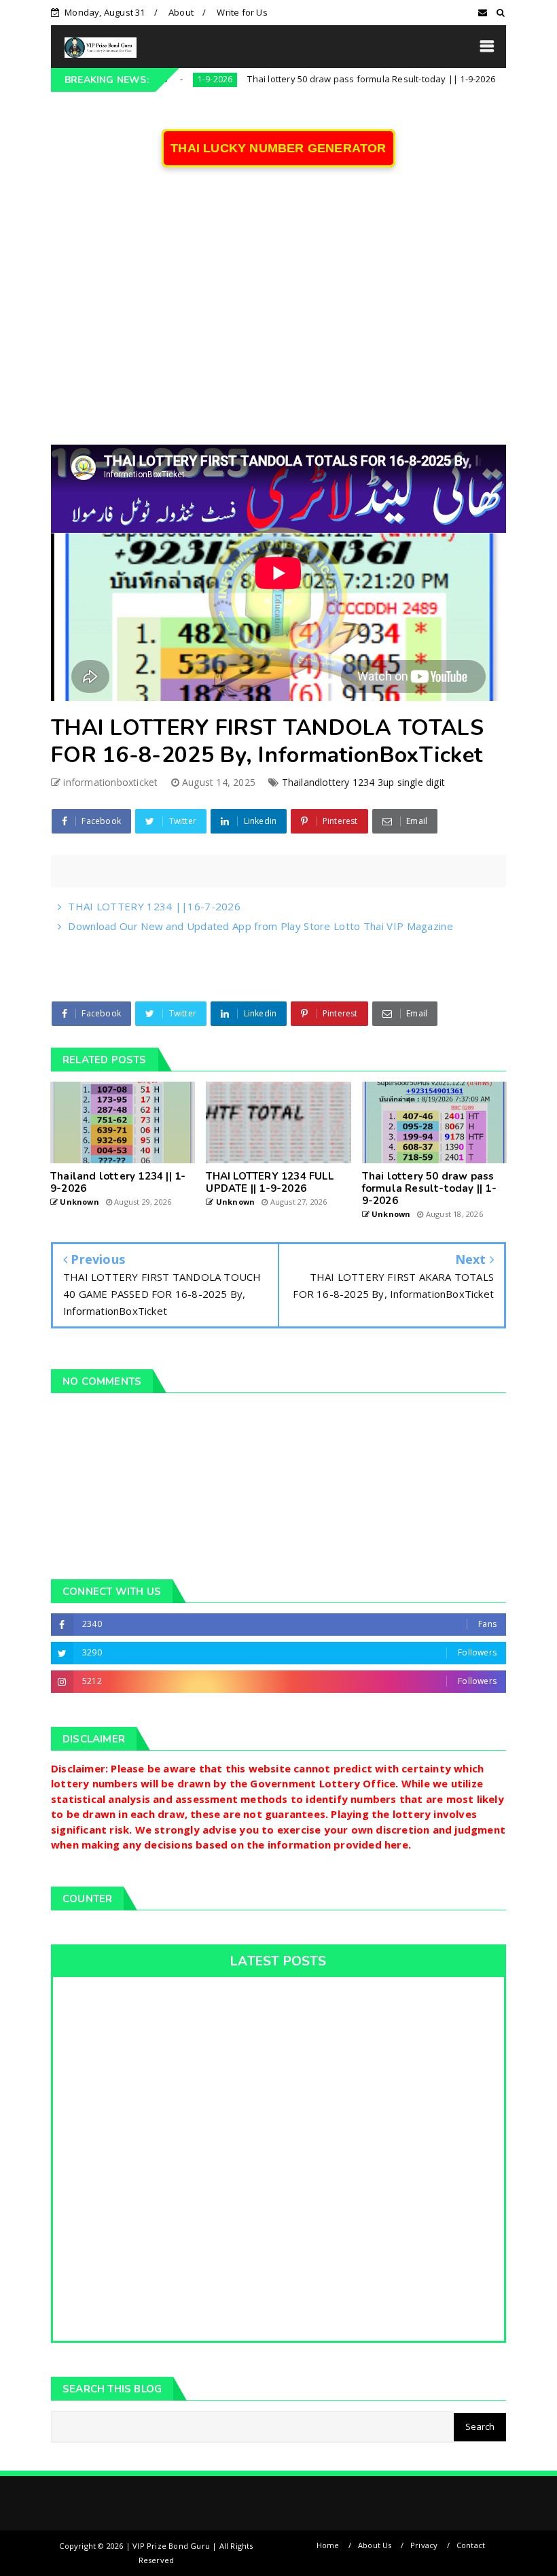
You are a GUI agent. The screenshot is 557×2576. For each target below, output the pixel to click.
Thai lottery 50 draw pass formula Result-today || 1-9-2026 (322, 79)
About (181, 12)
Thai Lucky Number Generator (278, 148)
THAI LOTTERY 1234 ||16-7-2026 (154, 906)
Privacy (424, 2545)
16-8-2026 (496, 79)
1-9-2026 (166, 79)
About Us (375, 2545)
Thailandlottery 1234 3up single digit (363, 782)
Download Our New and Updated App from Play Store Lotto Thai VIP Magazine (260, 926)
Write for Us (242, 12)
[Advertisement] (278, 315)
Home (328, 2545)
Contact (471, 2545)
